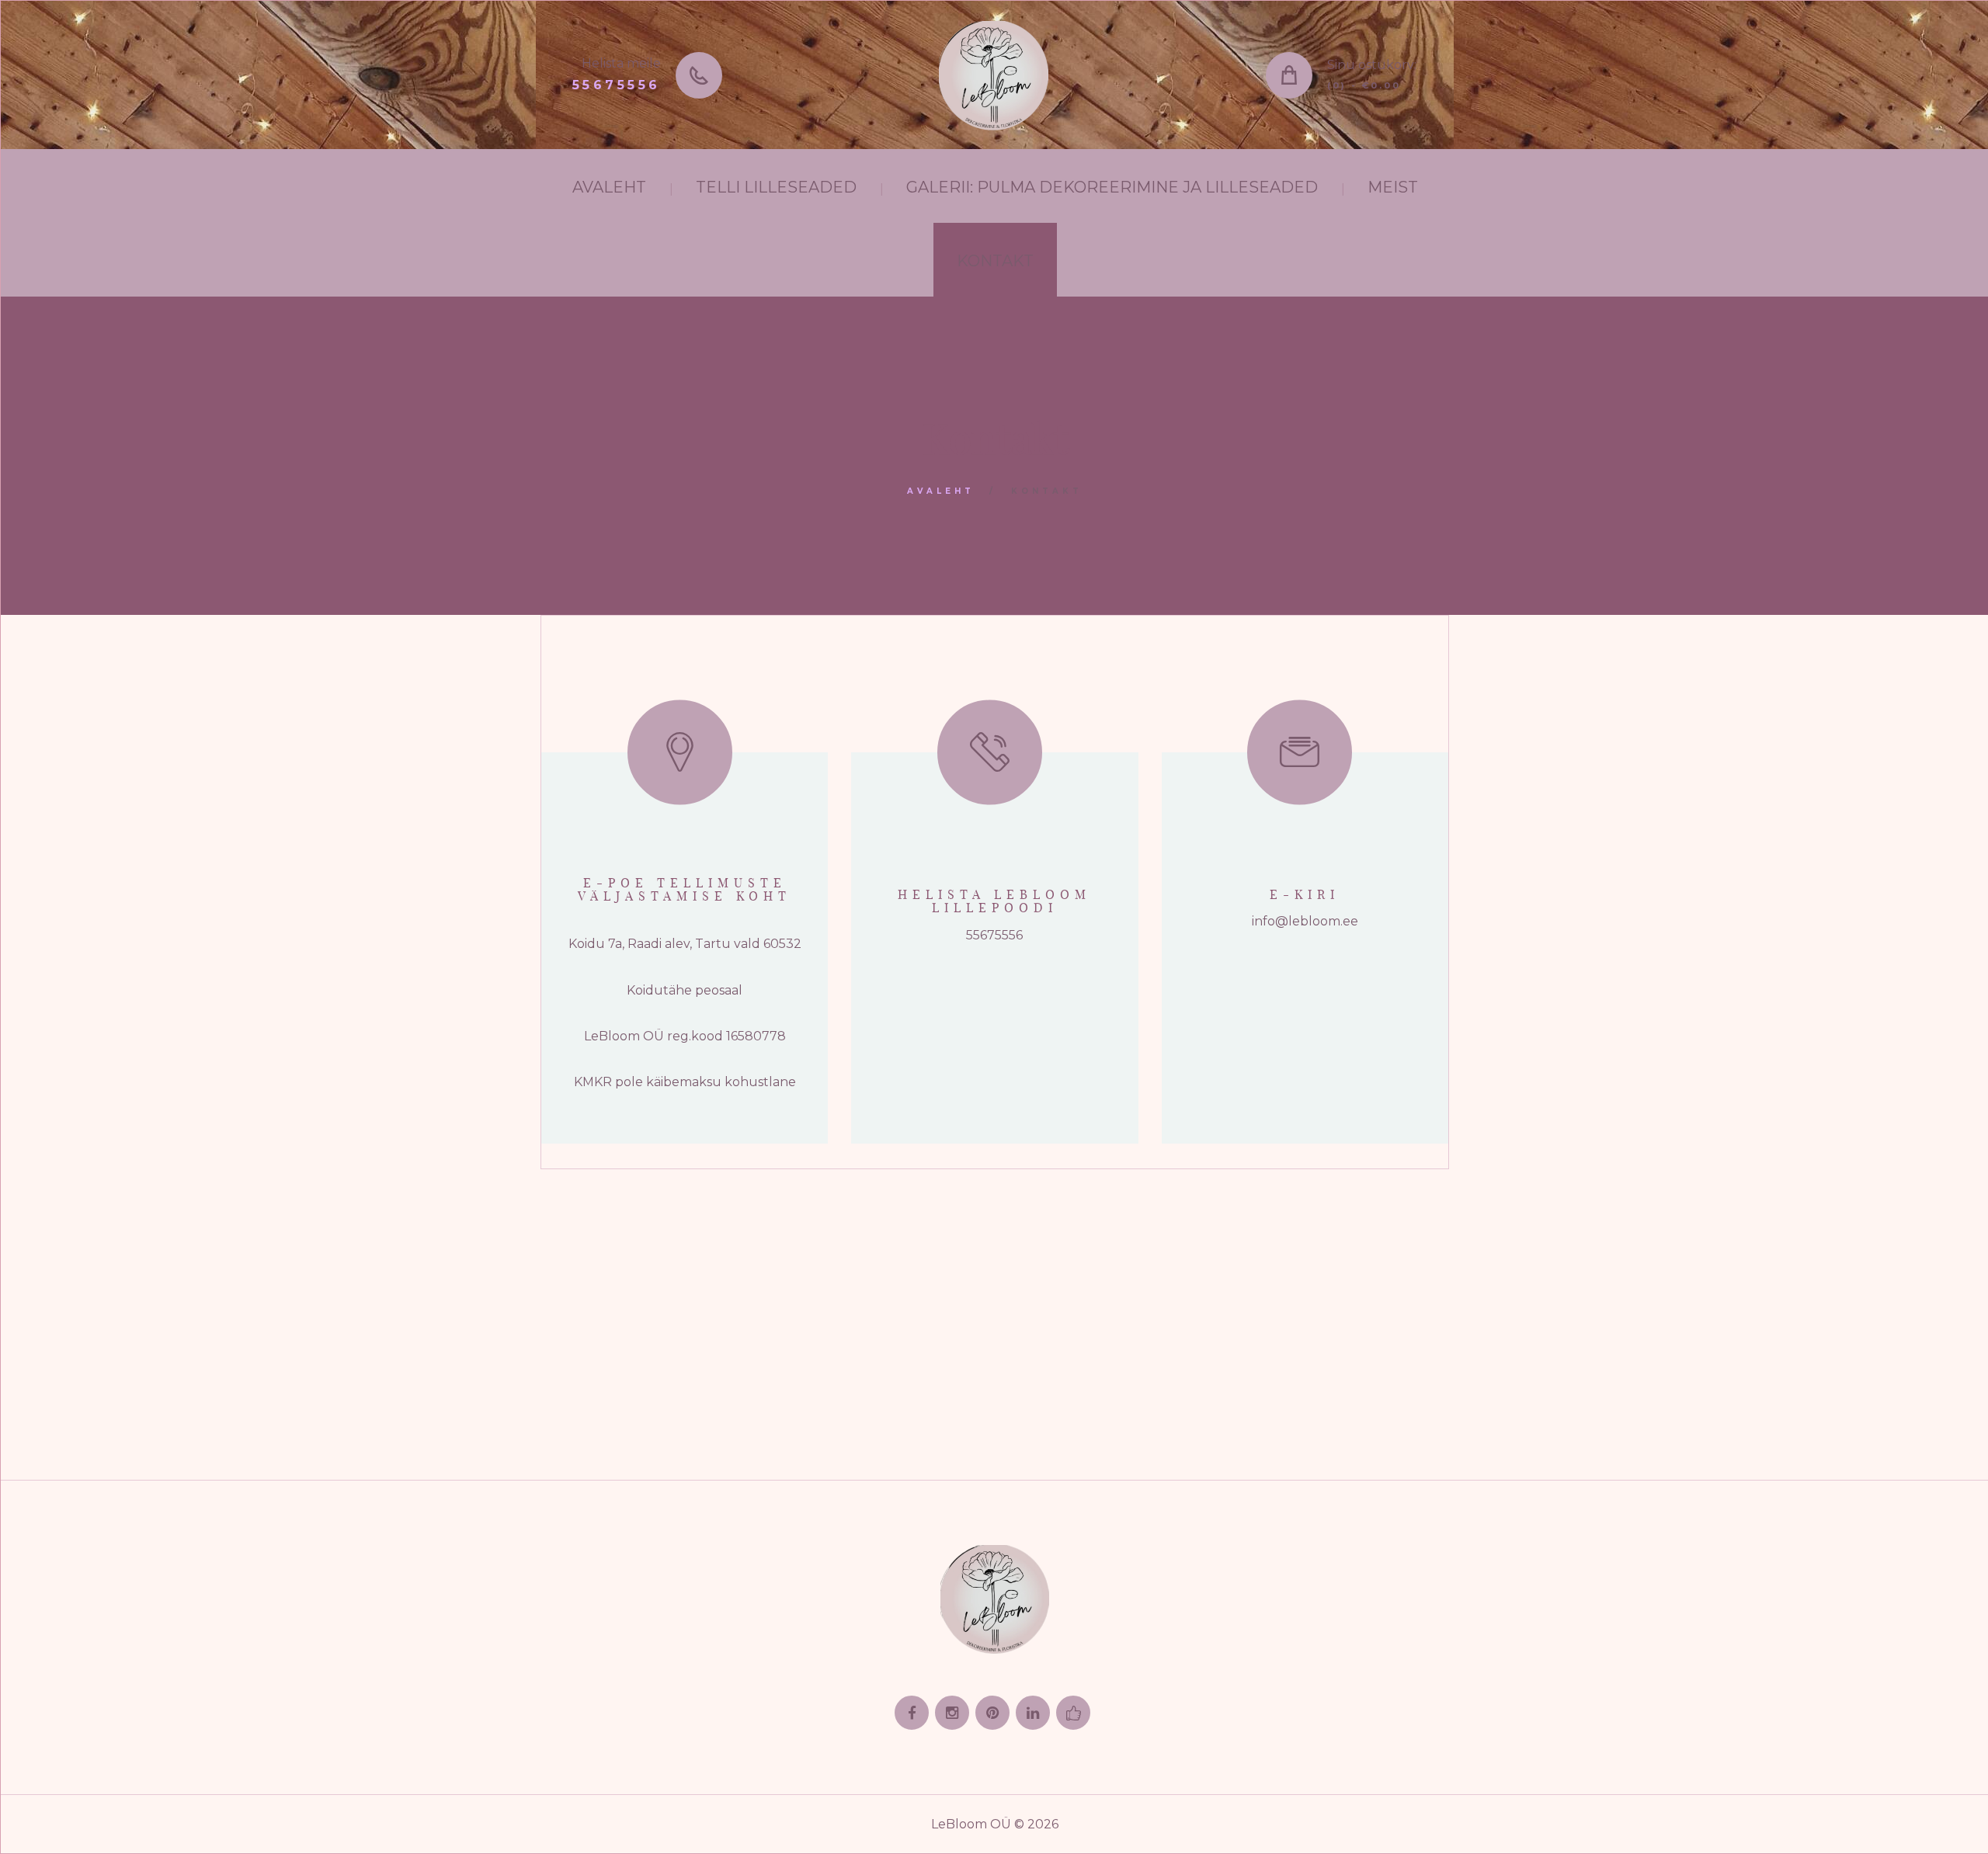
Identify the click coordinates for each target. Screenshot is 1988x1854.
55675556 (617, 85)
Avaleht (941, 491)
